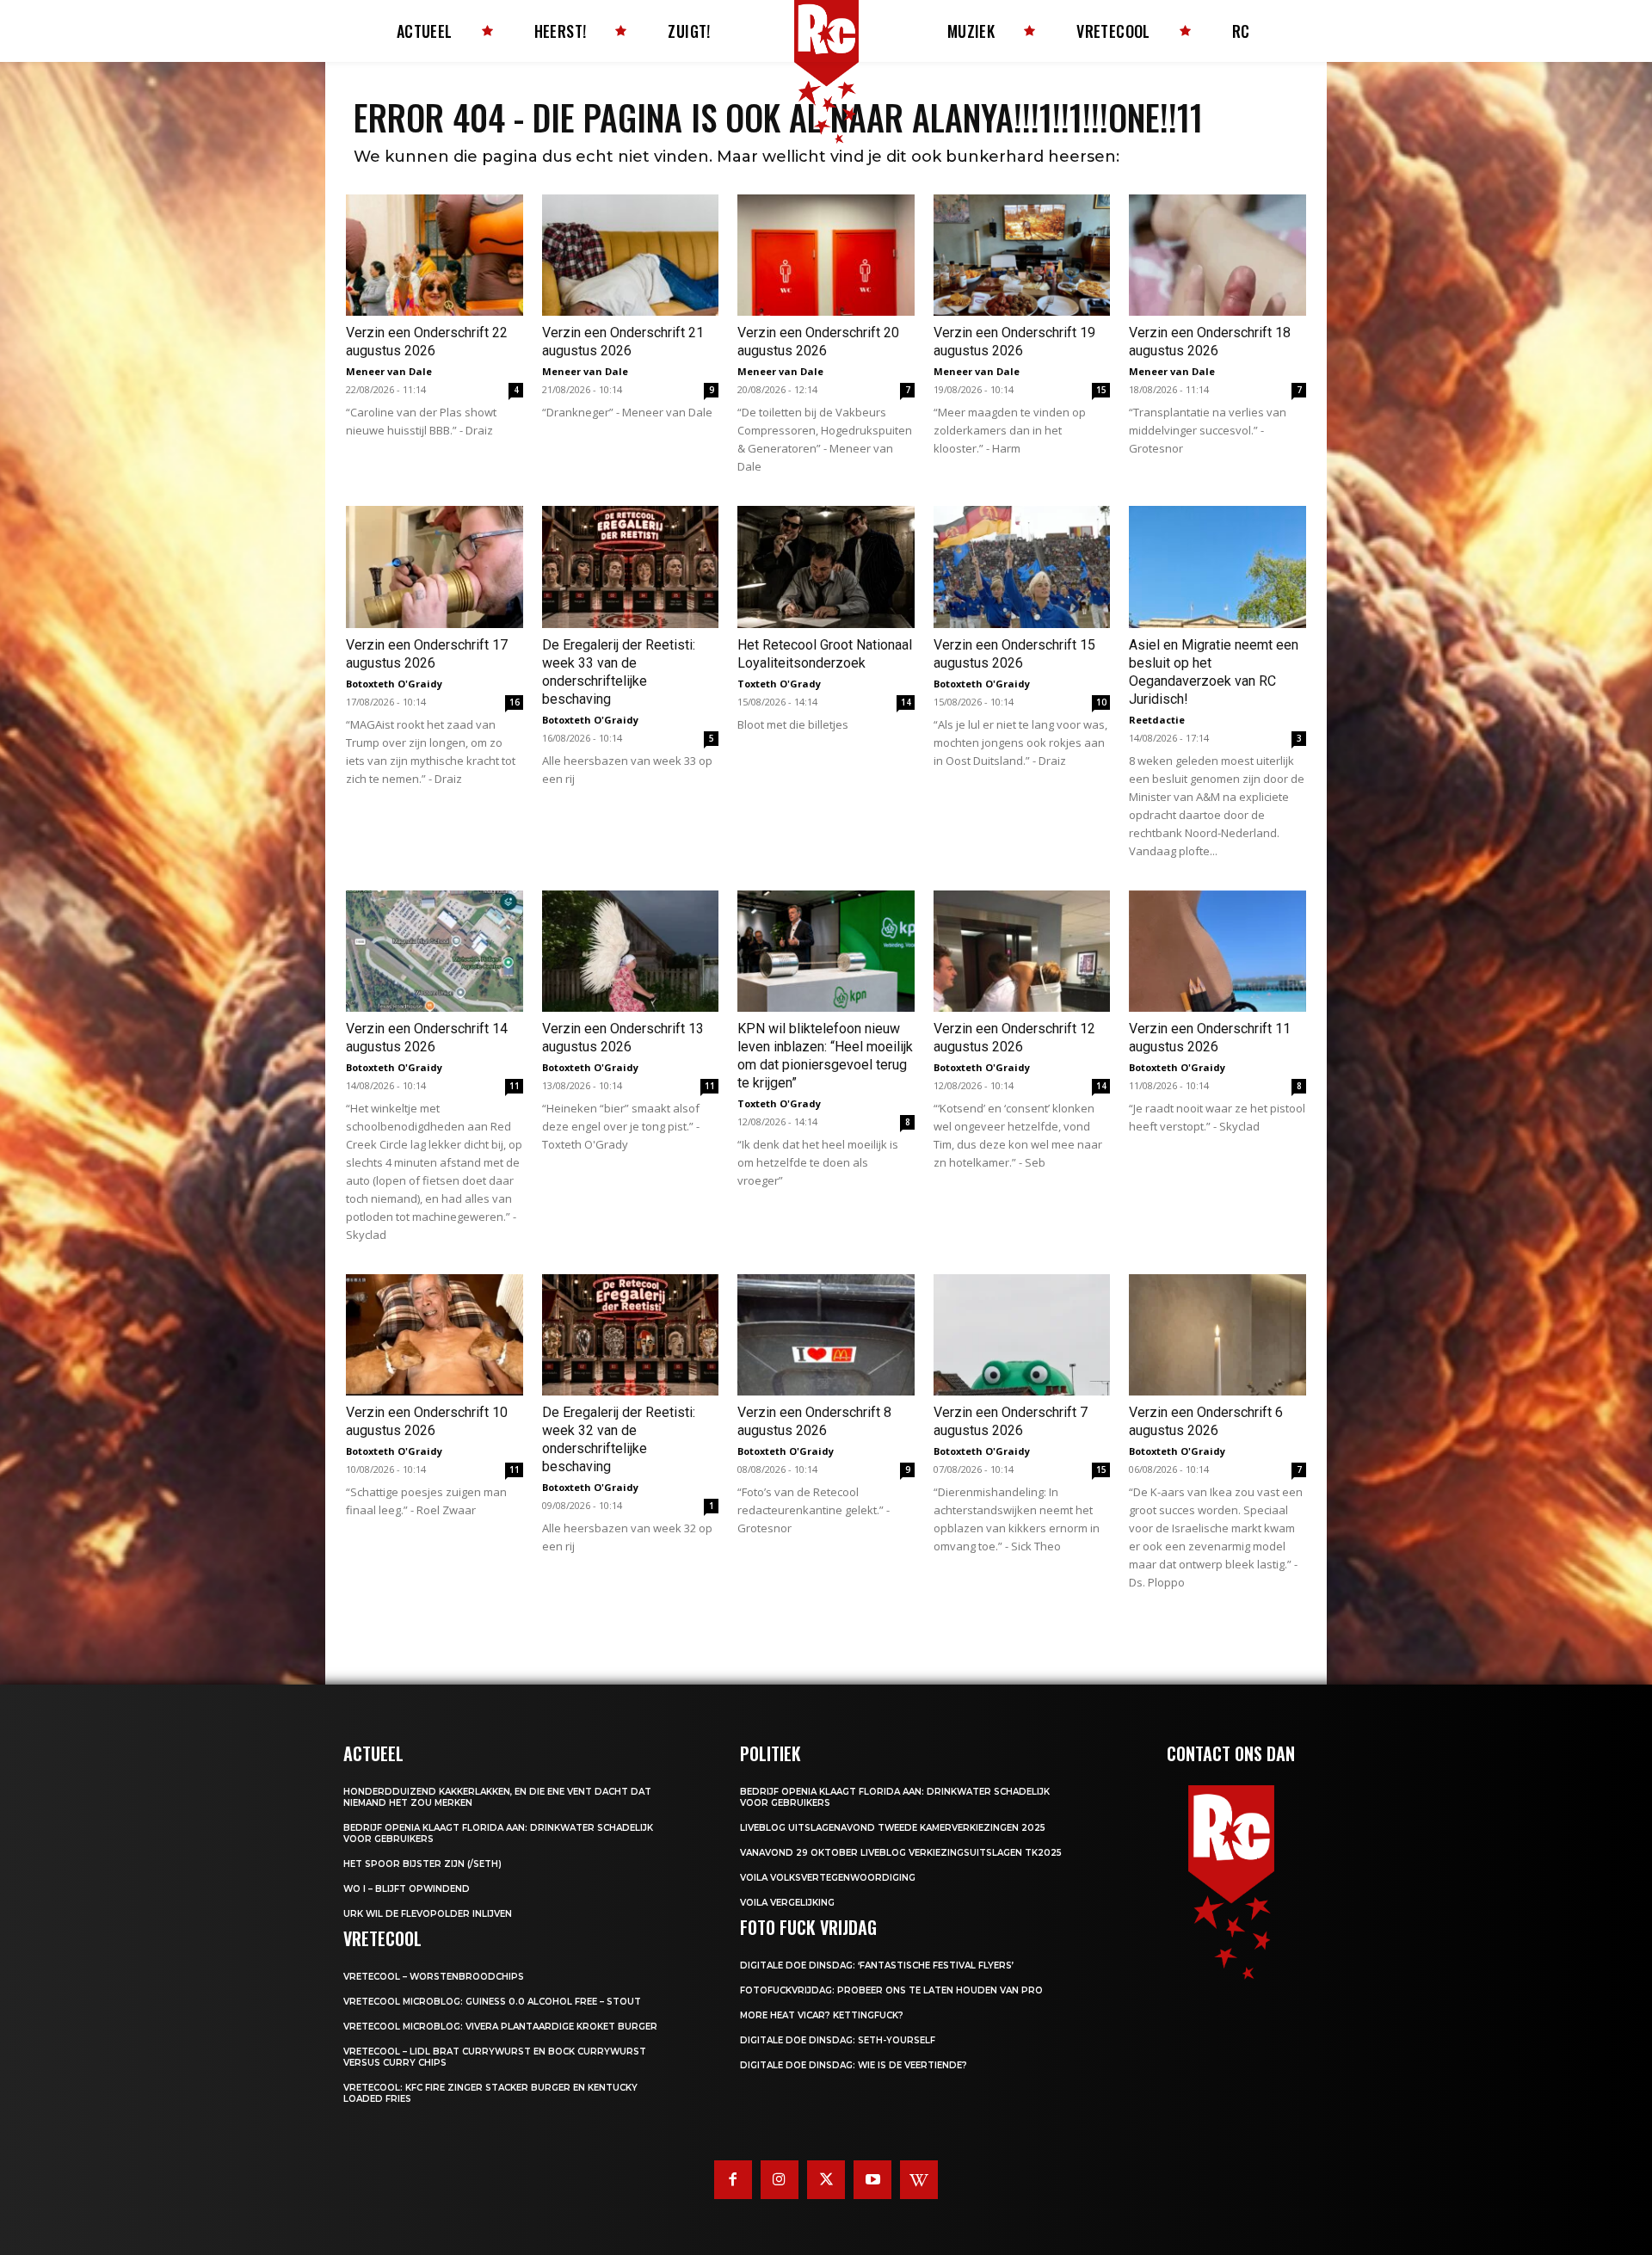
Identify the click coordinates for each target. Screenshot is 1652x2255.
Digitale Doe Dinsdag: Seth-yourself (838, 2040)
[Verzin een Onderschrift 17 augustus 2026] (435, 567)
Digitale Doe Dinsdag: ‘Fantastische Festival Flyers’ (877, 1965)
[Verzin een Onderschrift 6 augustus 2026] (1217, 1335)
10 (1101, 702)
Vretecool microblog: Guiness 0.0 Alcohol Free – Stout (492, 2002)
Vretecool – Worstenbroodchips (434, 1977)
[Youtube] (872, 2179)
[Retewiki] (919, 2179)
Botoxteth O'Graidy (394, 684)
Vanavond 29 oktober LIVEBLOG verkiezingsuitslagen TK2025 (901, 1853)
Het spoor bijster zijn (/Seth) (422, 1864)
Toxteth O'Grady (779, 684)
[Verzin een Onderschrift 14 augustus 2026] (435, 951)
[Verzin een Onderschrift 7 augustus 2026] (1022, 1335)
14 (906, 702)
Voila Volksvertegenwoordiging (828, 1878)
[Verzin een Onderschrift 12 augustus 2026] (1022, 951)
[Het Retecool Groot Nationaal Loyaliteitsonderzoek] (826, 567)
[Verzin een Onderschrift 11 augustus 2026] (1217, 951)
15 (1101, 390)
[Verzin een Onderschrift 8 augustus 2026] (826, 1335)
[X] (826, 2179)
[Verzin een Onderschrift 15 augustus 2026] (1022, 567)
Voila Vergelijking (787, 1903)
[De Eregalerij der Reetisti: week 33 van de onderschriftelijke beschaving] (631, 567)
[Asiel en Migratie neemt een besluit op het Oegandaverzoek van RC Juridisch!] (1217, 567)
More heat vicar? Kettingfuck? (822, 2015)
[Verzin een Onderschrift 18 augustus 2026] (1217, 255)
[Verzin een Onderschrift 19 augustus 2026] (1022, 255)
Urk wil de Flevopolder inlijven (428, 1914)
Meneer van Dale (389, 371)
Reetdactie (1157, 720)
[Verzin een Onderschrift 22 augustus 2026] (435, 255)
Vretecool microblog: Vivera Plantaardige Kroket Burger (500, 2027)
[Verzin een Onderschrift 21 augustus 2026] (631, 255)
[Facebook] (733, 2179)
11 (515, 1086)
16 (515, 702)
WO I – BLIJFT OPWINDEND (407, 1889)
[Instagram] (780, 2179)
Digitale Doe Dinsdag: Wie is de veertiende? (854, 2065)
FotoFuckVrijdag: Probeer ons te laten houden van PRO (891, 1990)
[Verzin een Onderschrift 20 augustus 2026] (826, 255)
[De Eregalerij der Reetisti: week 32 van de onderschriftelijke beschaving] (631, 1335)
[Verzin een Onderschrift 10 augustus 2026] (435, 1335)
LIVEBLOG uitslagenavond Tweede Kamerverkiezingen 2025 (893, 1828)
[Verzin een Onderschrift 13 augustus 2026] (631, 951)
